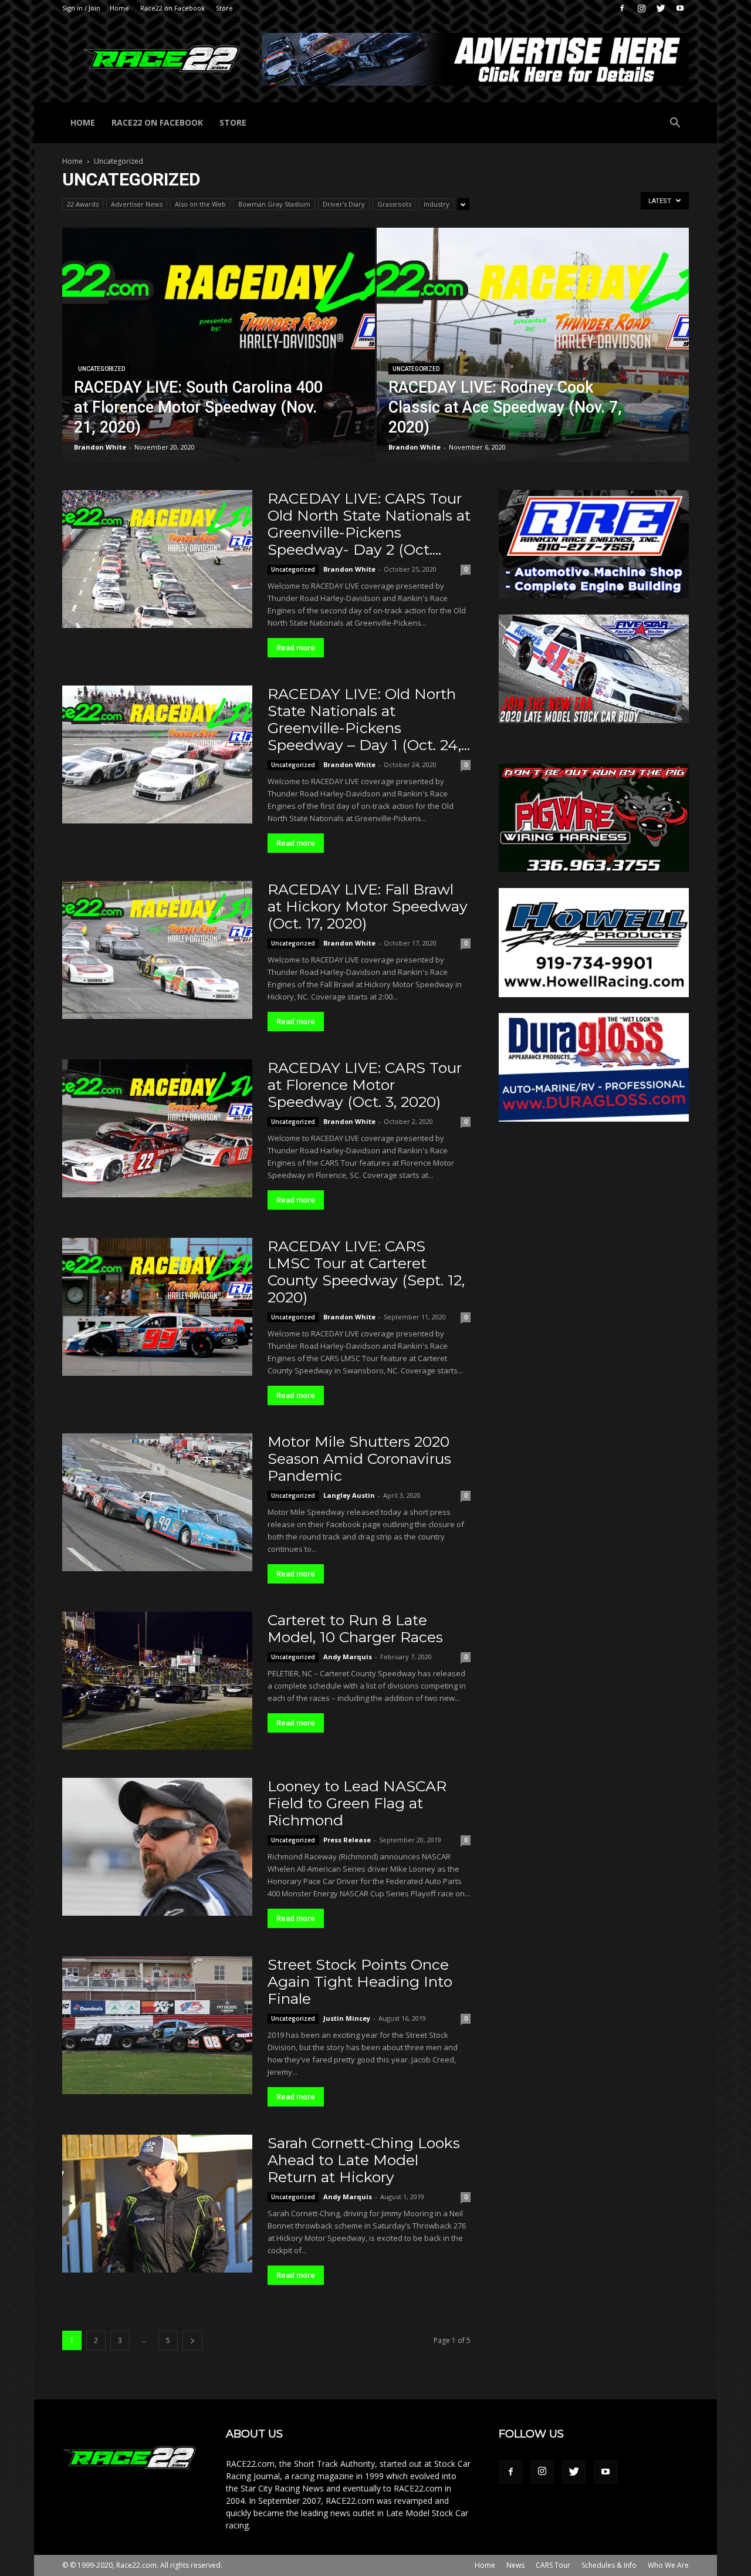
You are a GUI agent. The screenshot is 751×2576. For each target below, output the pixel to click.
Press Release (347, 1840)
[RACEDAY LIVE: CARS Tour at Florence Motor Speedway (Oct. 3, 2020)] (157, 1128)
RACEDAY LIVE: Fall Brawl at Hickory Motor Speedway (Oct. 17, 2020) (368, 906)
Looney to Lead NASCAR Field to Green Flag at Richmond (357, 1803)
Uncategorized (102, 369)
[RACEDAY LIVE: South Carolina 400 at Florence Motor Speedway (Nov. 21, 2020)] (219, 363)
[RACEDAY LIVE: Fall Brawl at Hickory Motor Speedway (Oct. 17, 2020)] (157, 950)
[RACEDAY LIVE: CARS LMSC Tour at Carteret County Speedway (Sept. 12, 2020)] (157, 1307)
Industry (437, 204)
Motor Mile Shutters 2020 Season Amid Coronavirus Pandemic (359, 1459)
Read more (296, 648)
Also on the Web (200, 204)
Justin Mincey (347, 2018)
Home (119, 8)
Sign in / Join (81, 8)
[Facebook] (622, 8)
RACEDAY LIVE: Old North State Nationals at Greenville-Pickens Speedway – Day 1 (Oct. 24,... (369, 719)
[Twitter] (661, 8)
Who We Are (668, 2565)
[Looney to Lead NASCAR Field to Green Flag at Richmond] (157, 1847)
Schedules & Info (609, 2565)
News (515, 2565)
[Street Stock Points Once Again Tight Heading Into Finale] (157, 2025)
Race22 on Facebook (172, 8)
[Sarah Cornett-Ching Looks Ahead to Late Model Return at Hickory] (157, 2204)
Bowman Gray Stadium (274, 204)
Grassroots (394, 204)
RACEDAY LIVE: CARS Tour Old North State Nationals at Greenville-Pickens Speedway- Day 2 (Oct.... (369, 524)
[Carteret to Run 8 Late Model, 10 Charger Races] (157, 1681)
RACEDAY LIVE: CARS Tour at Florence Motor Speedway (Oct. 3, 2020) (365, 1085)
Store (224, 8)
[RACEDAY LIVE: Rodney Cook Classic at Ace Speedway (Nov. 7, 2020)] (533, 363)
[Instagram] (641, 8)
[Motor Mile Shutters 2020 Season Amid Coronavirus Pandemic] (157, 1502)
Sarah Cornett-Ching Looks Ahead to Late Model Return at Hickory (364, 2160)
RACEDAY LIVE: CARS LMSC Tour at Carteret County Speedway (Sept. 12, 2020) (366, 1272)
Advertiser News (137, 204)
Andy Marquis (348, 1657)
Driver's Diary (344, 204)
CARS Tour (553, 2565)
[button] (675, 124)
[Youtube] (680, 8)
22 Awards (83, 204)
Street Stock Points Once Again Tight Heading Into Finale (360, 1981)
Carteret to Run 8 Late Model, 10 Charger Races (355, 1628)
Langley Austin (349, 1495)
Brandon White (100, 447)
